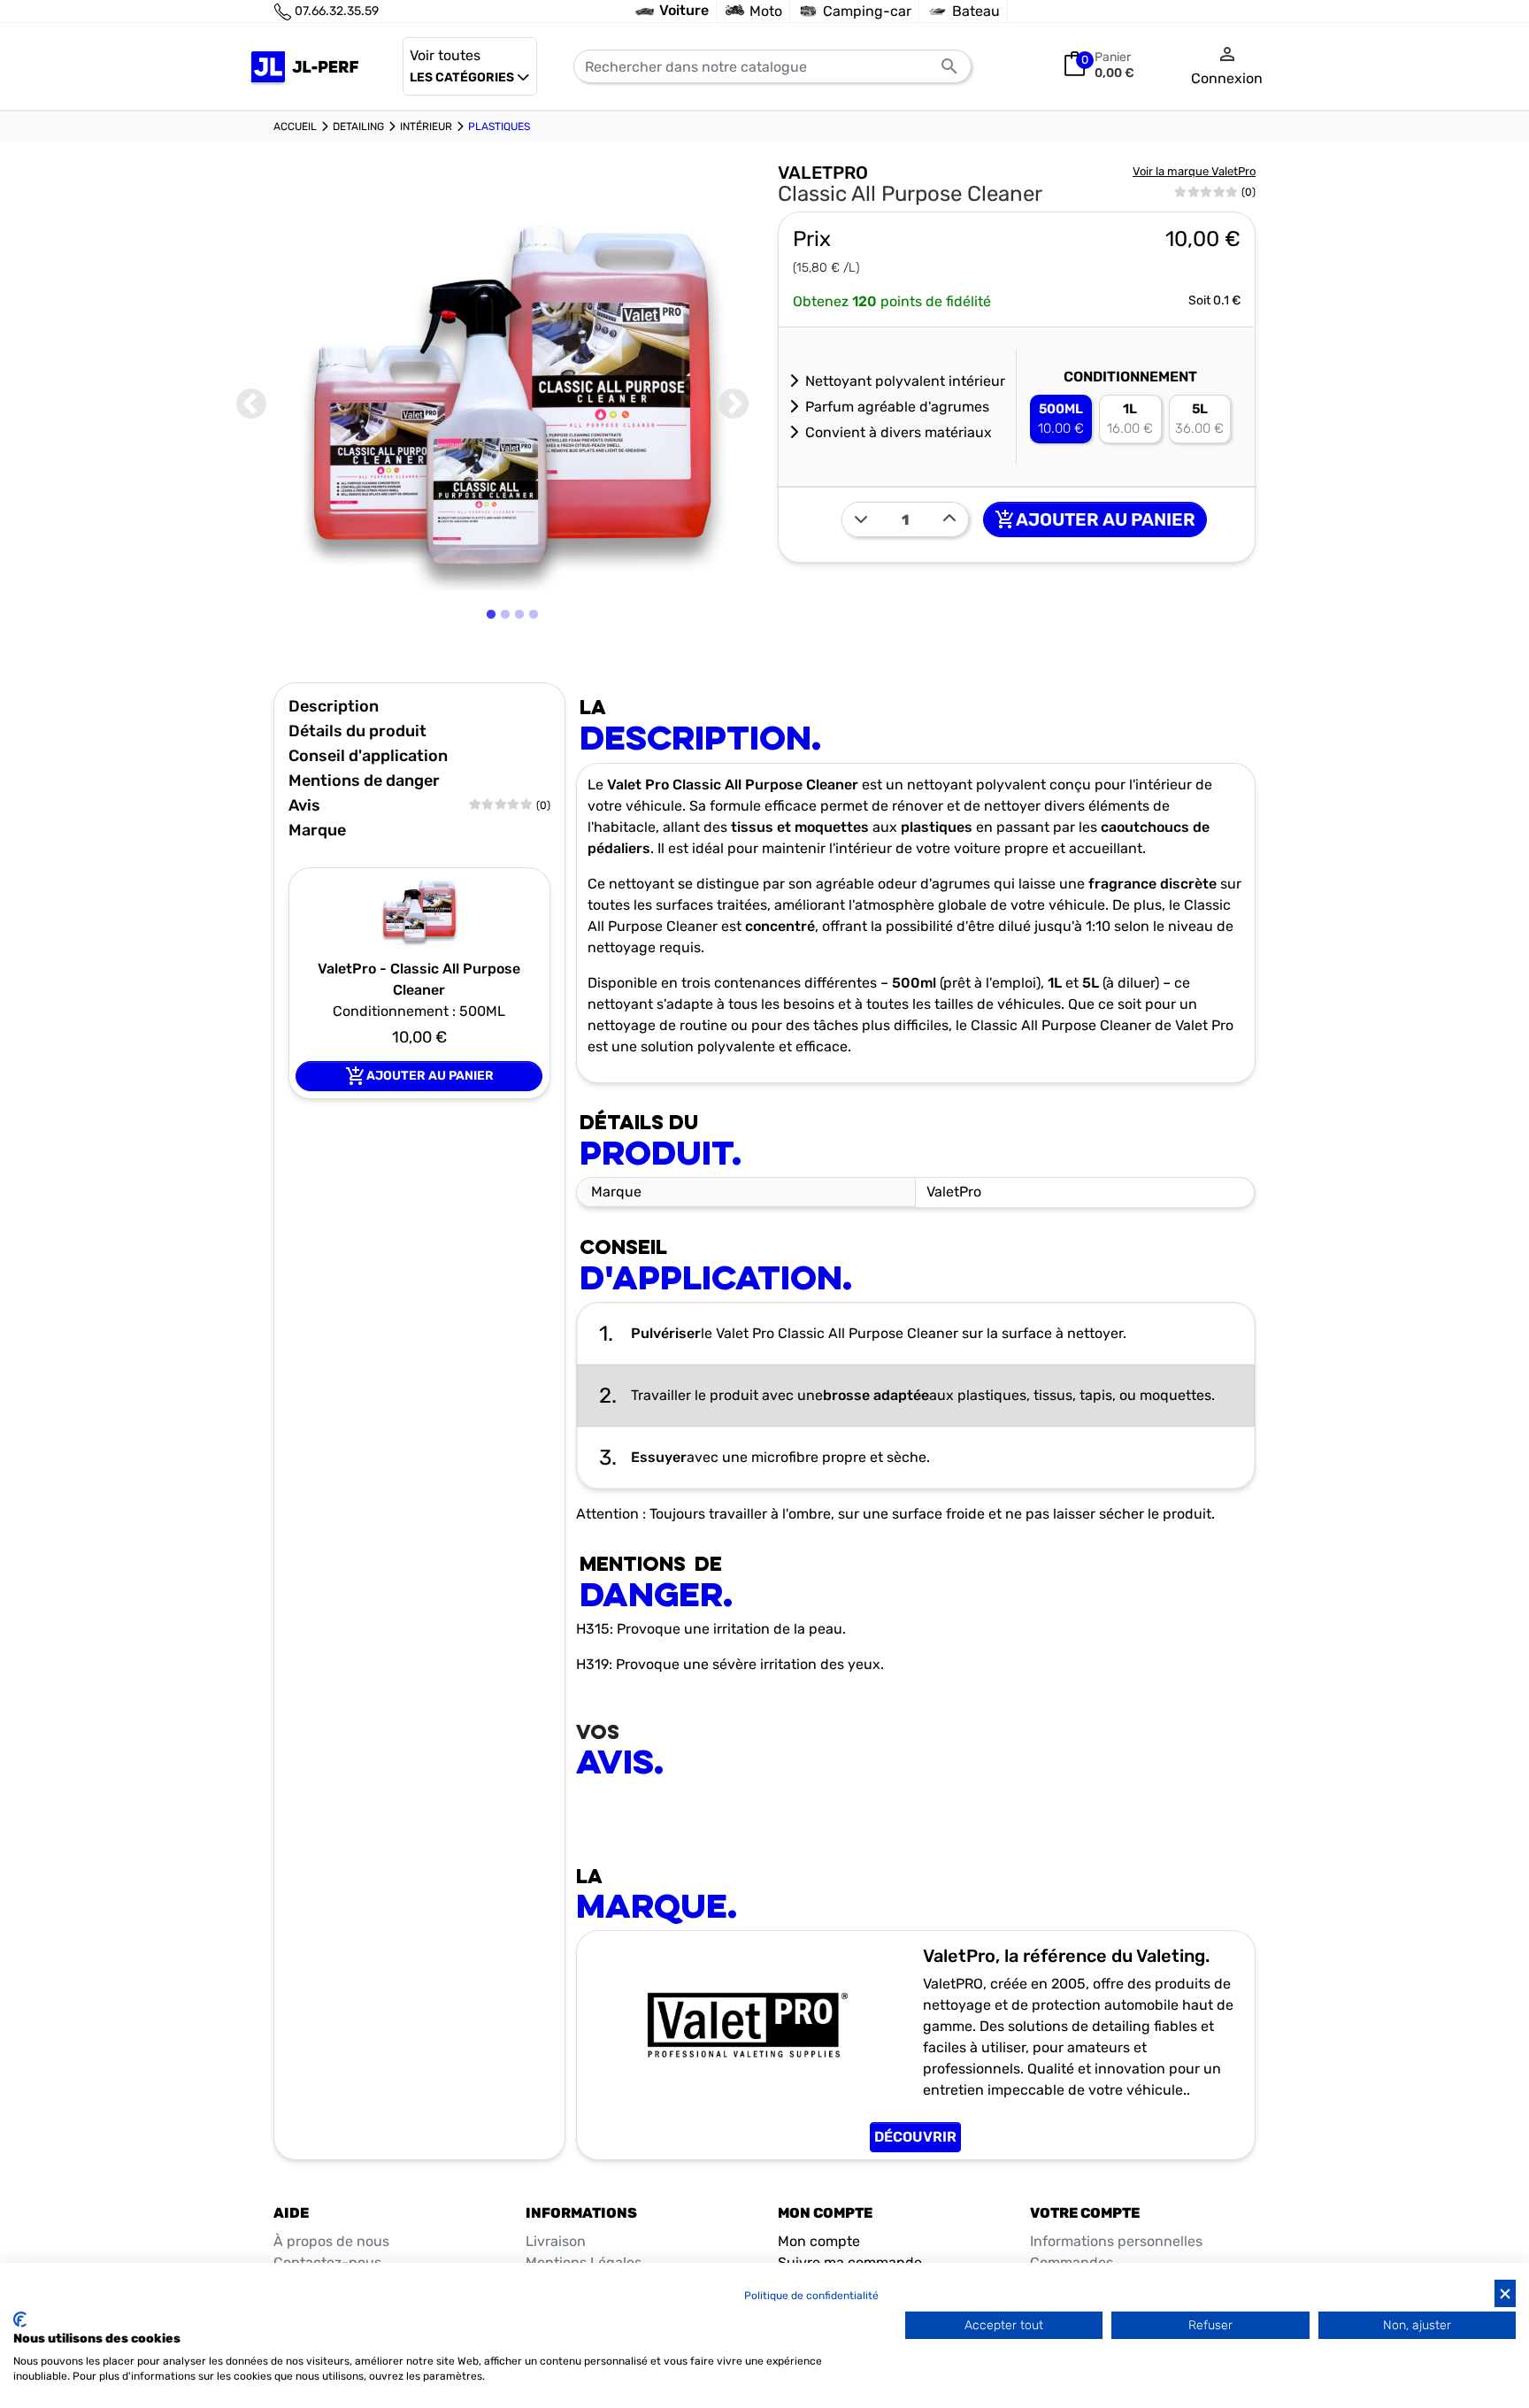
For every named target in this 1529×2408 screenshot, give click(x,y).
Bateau (976, 11)
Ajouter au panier (1095, 519)
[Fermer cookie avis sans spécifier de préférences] (1505, 2293)
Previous (251, 405)
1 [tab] (492, 659)
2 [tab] (507, 659)
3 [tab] (522, 659)
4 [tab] (536, 659)
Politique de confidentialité (811, 2296)
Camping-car (867, 11)
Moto (766, 11)
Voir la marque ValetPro (1194, 171)
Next (734, 405)
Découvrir (915, 2137)
